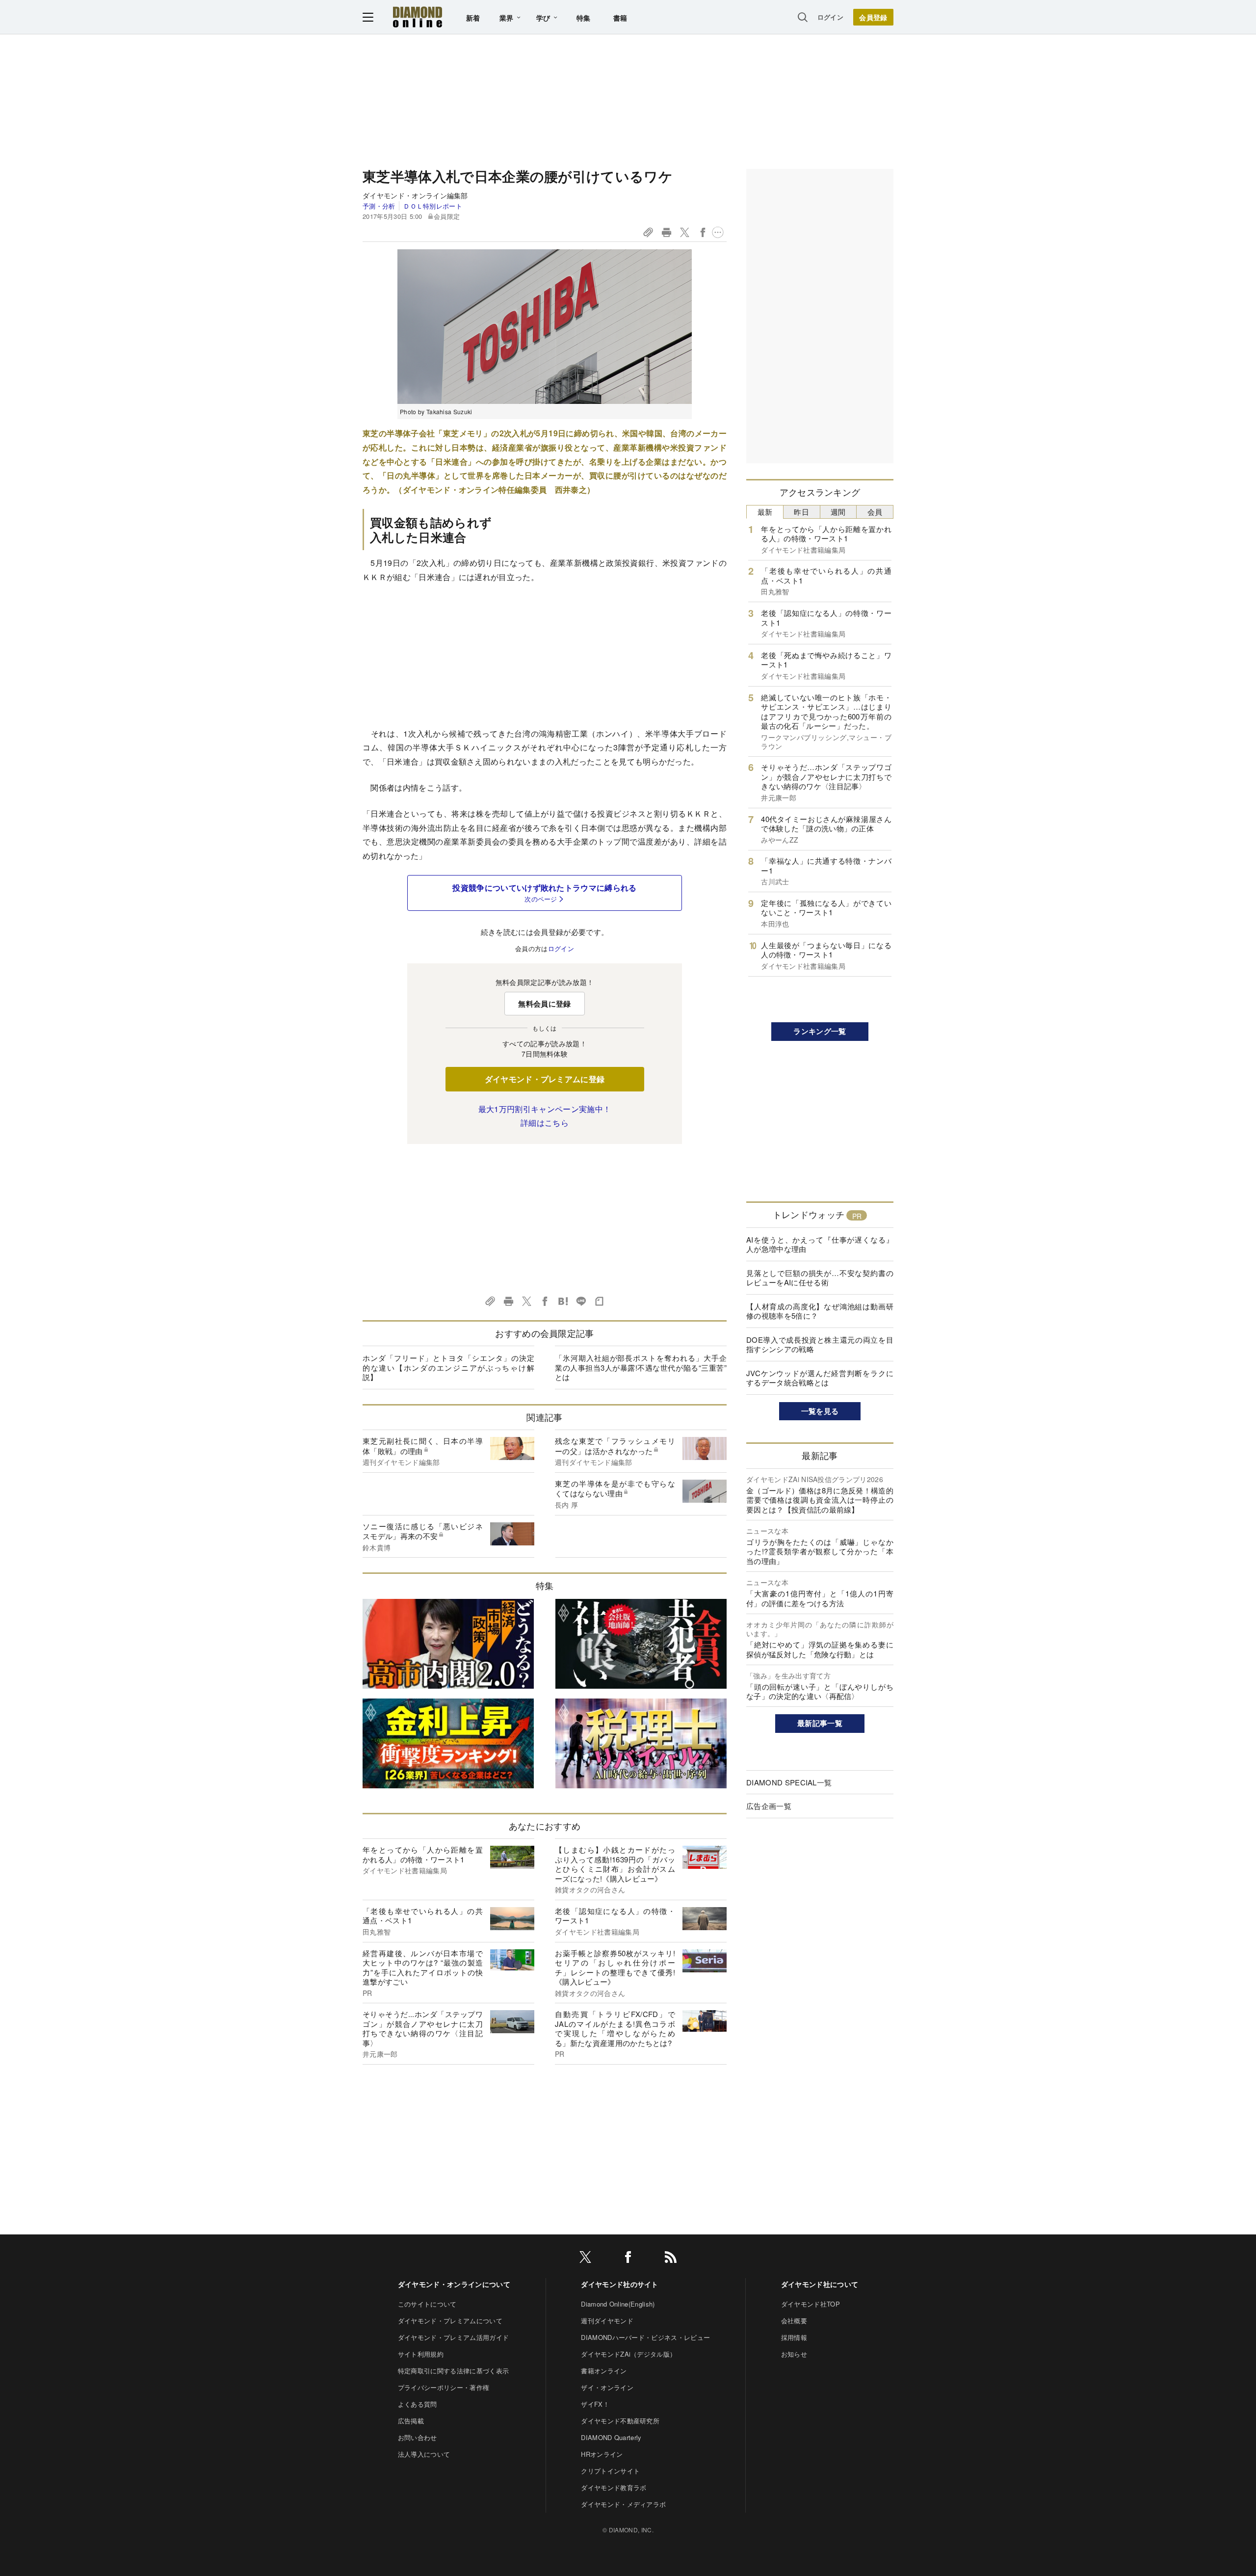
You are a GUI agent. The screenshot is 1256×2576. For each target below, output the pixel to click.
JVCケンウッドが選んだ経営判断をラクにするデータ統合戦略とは (820, 1378)
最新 (765, 512)
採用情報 (794, 2337)
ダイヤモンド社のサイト (620, 2284)
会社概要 (794, 2321)
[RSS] (671, 2259)
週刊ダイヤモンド (607, 2321)
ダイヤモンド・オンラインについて (454, 2284)
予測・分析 (379, 206)
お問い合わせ (418, 2437)
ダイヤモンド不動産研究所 (620, 2421)
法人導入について (424, 2454)
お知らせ (794, 2354)
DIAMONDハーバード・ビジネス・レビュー (645, 2337)
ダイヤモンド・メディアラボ (623, 2504)
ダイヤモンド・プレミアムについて (450, 2321)
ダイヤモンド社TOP (811, 2304)
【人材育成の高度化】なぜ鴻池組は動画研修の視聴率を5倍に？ (820, 1311)
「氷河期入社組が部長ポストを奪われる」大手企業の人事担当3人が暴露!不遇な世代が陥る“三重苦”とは (641, 1367)
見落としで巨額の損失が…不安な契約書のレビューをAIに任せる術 (820, 1278)
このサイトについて (427, 2304)
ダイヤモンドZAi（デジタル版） (628, 2354)
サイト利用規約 (421, 2354)
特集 (584, 18)
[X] (585, 2259)
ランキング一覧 (820, 1031)
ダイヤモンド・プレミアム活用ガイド (453, 2337)
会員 (875, 512)
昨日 (801, 512)
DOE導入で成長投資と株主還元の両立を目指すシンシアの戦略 (820, 1344)
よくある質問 (418, 2404)
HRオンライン (602, 2454)
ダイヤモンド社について (820, 2284)
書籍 (620, 18)
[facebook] (628, 2259)
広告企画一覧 (769, 1806)
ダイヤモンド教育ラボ (614, 2487)
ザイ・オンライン (607, 2387)
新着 (473, 18)
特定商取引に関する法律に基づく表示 (453, 2371)
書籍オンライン (604, 2371)
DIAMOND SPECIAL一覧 (789, 1782)
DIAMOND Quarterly (611, 2437)
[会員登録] (873, 17)
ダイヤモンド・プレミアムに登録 (545, 1079)
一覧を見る (820, 1411)
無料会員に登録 (544, 1004)
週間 (838, 512)
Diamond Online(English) (618, 2304)
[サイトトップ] (418, 17)
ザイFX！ (595, 2404)
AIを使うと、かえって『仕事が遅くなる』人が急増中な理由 (820, 1244)
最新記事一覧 (820, 1723)
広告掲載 (411, 2421)
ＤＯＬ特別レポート (433, 206)
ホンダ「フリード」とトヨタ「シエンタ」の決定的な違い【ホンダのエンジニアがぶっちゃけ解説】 (448, 1367)
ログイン (830, 17)
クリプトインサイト (610, 2471)
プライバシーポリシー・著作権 (444, 2387)
